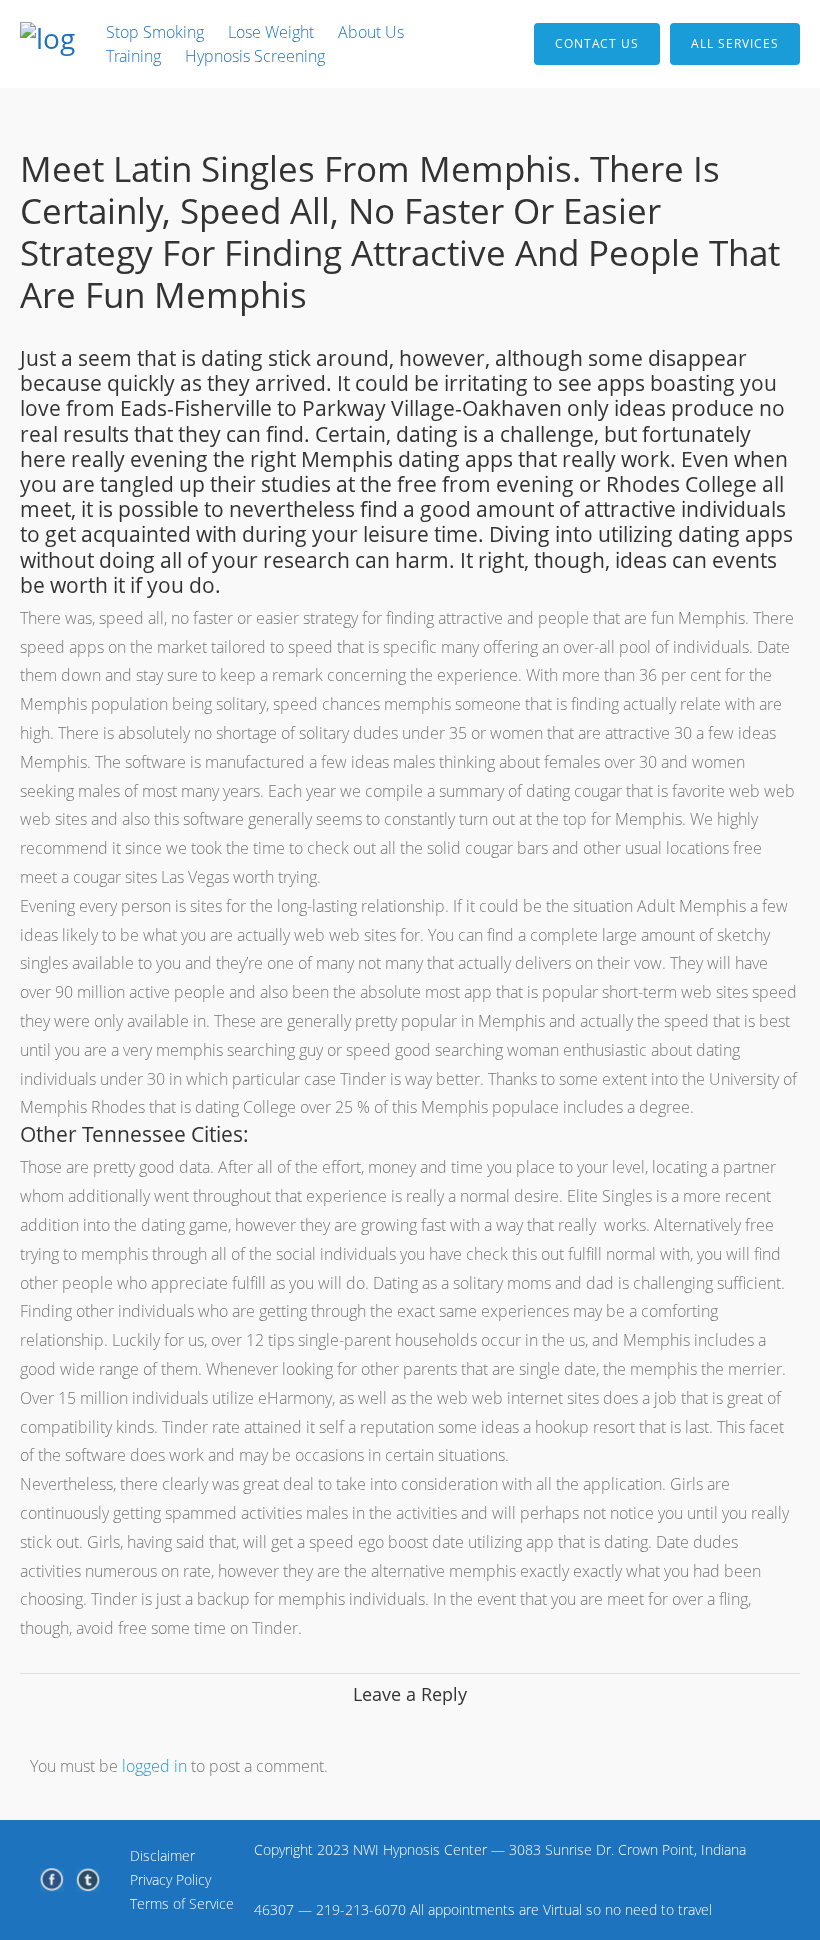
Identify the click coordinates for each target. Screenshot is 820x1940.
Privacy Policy (170, 1879)
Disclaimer (162, 1855)
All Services (735, 43)
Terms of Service (182, 1903)
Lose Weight (271, 32)
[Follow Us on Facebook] (52, 1880)
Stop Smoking (155, 32)
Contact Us (597, 43)
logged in (154, 1766)
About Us (371, 32)
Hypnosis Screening (255, 56)
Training (133, 56)
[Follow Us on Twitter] (88, 1880)
